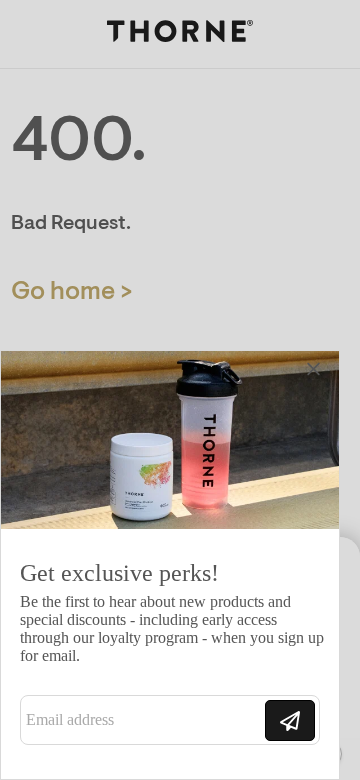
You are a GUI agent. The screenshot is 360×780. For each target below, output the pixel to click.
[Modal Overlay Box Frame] (170, 565)
